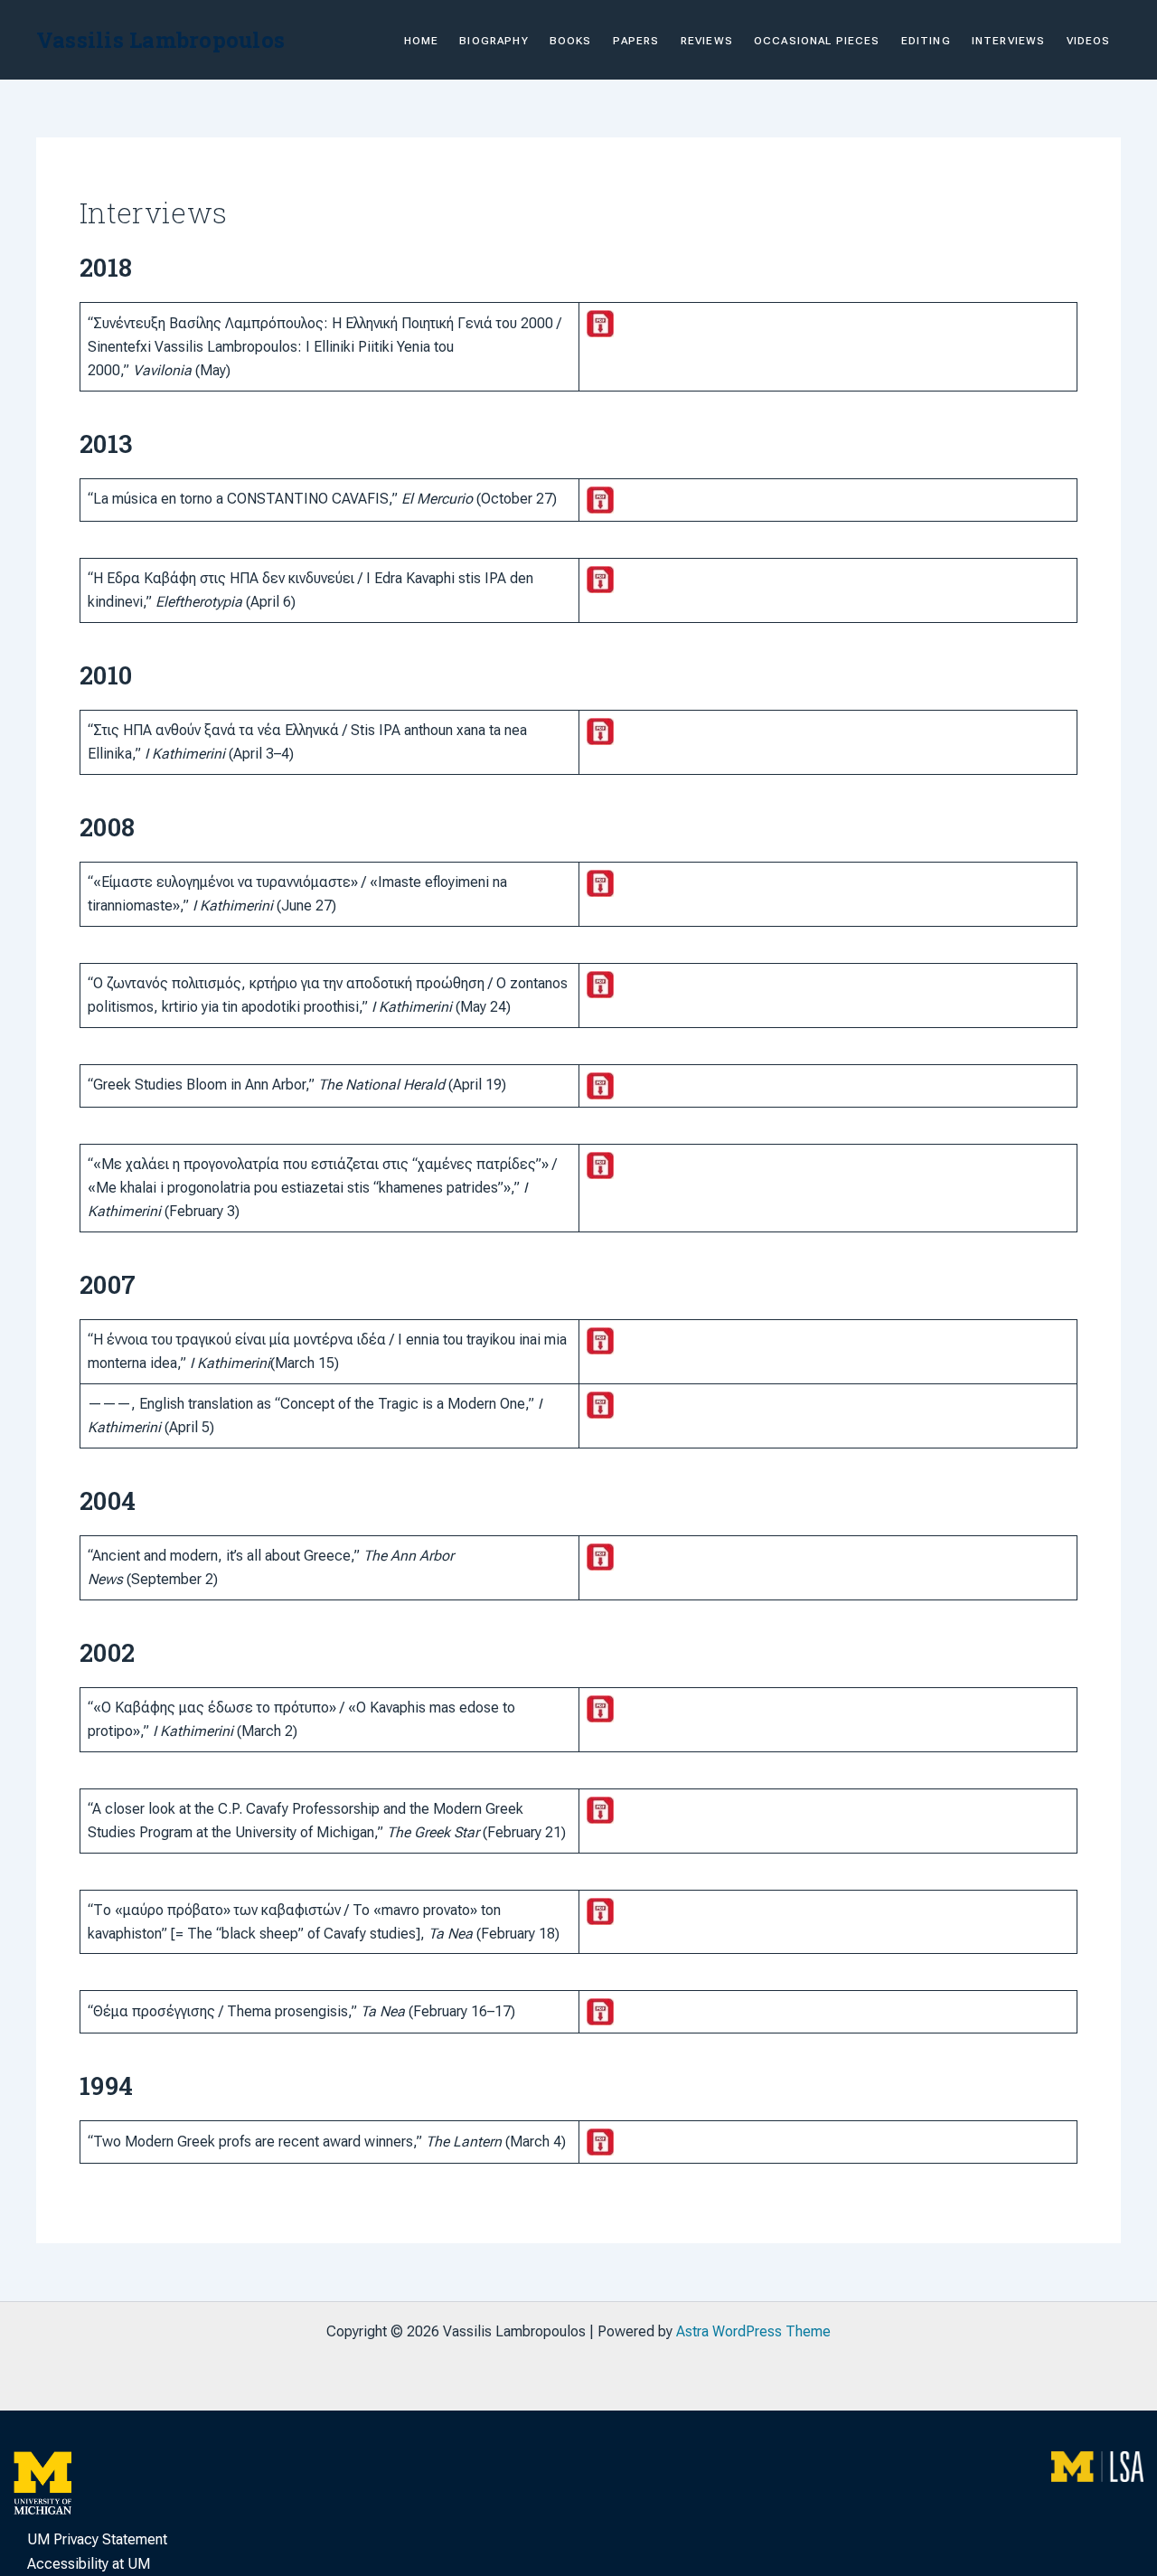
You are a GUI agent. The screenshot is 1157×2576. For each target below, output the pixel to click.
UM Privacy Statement (97, 2539)
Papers (636, 41)
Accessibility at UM (89, 2564)
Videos (1089, 41)
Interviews (1009, 41)
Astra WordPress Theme (753, 2331)
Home (422, 41)
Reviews (707, 41)
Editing (926, 41)
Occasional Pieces (817, 41)
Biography (494, 41)
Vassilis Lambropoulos (160, 40)
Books (571, 41)
